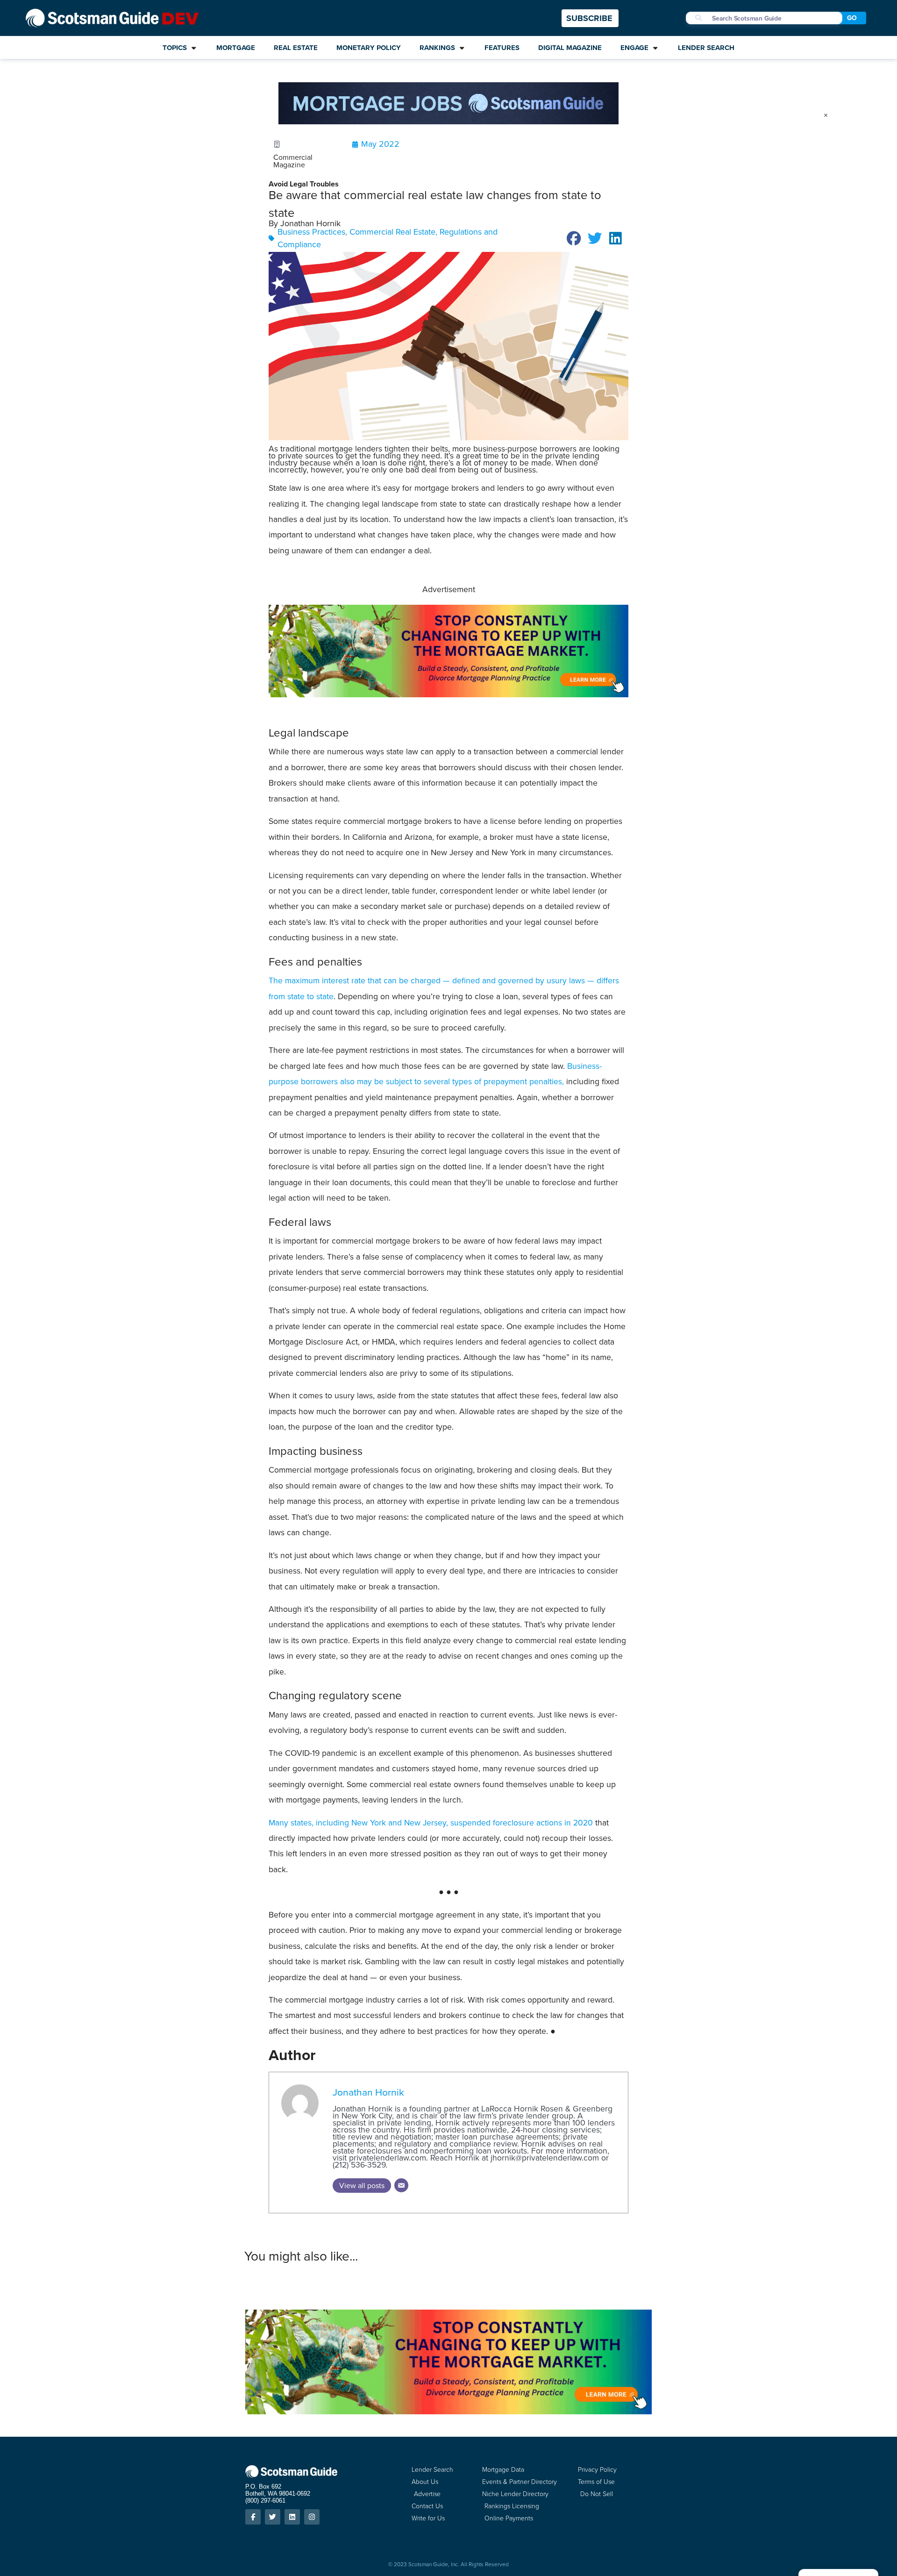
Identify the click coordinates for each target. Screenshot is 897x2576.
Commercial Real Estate (392, 232)
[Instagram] (312, 2517)
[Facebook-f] (253, 2517)
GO (852, 18)
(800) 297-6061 (265, 2501)
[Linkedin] (292, 2517)
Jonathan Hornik (368, 2092)
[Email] (401, 2185)
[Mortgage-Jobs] (448, 122)
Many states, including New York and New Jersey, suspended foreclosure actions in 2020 (431, 1823)
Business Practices (311, 232)
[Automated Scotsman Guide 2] (448, 694)
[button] (574, 238)
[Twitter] (273, 2517)
